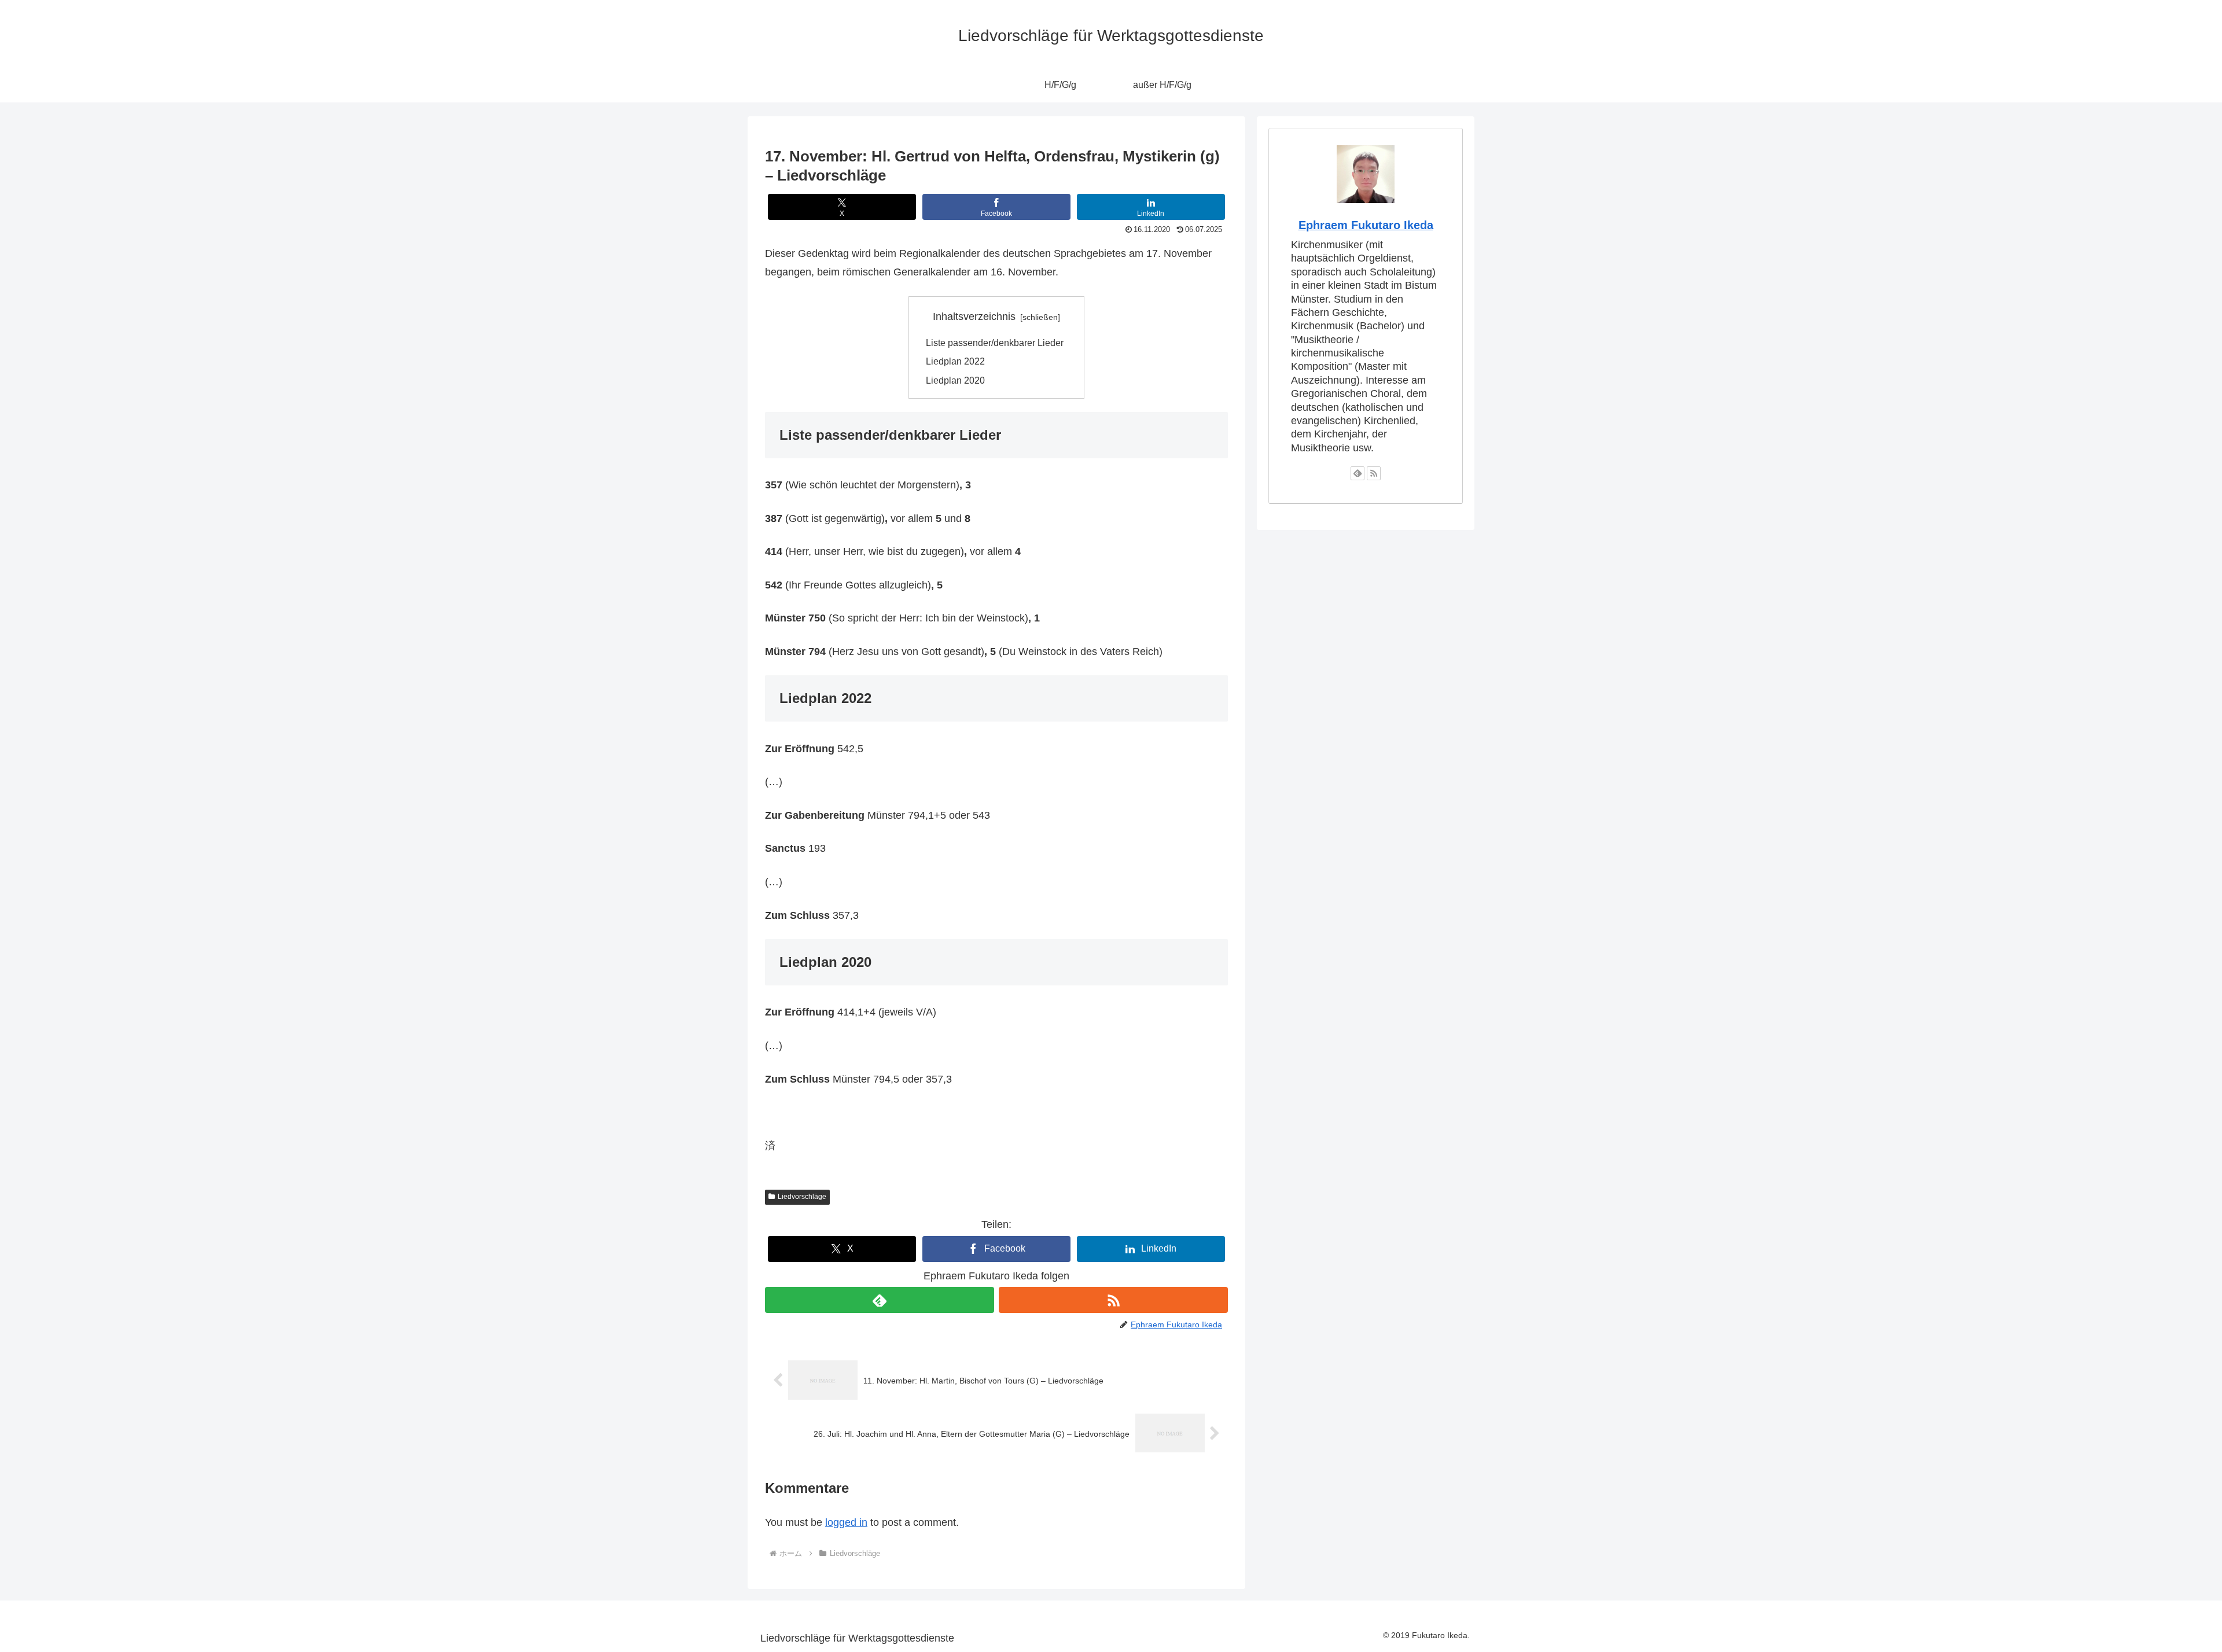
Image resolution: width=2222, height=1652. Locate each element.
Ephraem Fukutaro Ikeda (1366, 225)
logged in (846, 1522)
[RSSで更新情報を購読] (1113, 1300)
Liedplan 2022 (955, 361)
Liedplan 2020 (955, 380)
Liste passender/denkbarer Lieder (995, 343)
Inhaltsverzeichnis (974, 317)
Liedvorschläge (802, 1197)
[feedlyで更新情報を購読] (880, 1300)
